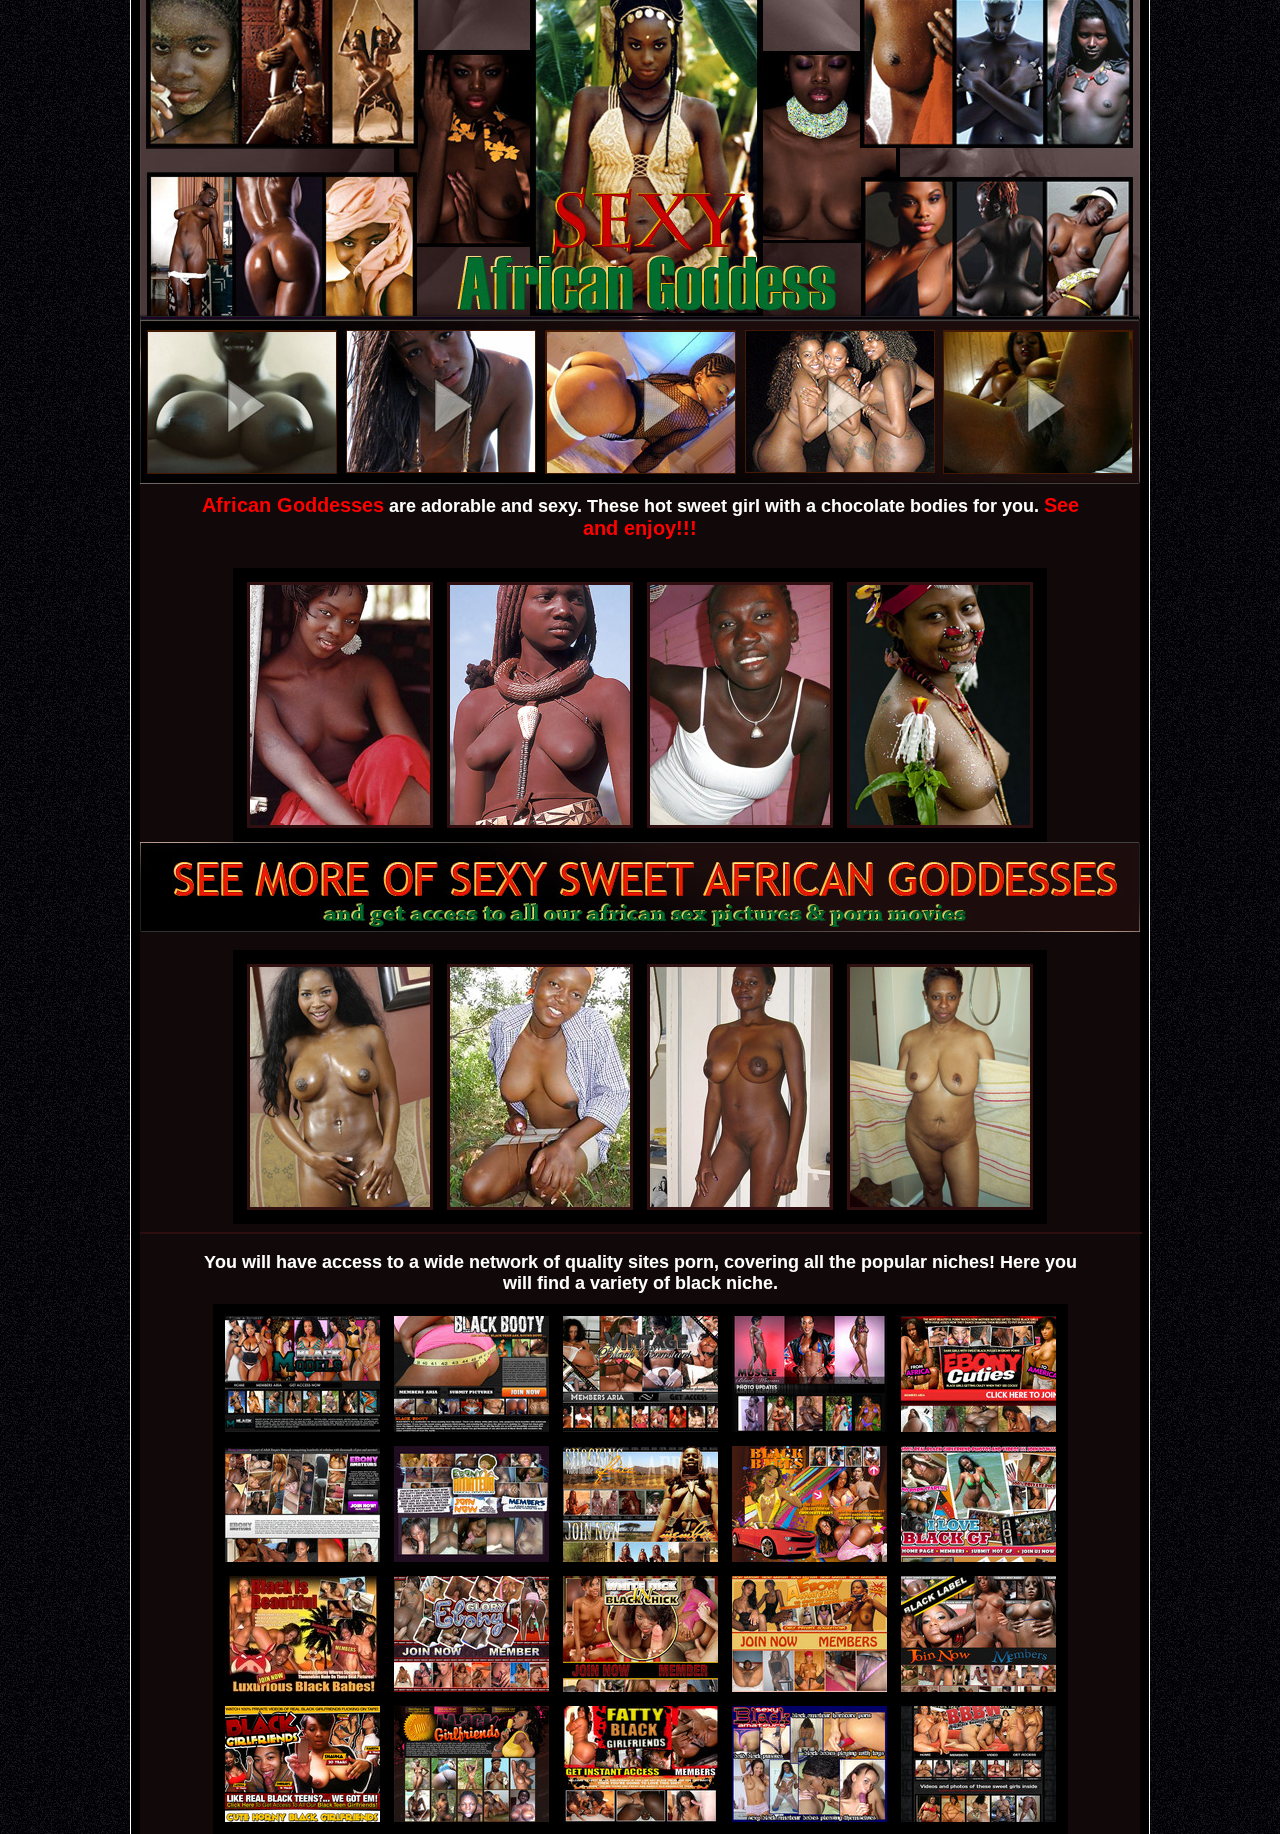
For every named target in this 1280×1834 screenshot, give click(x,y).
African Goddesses (293, 505)
